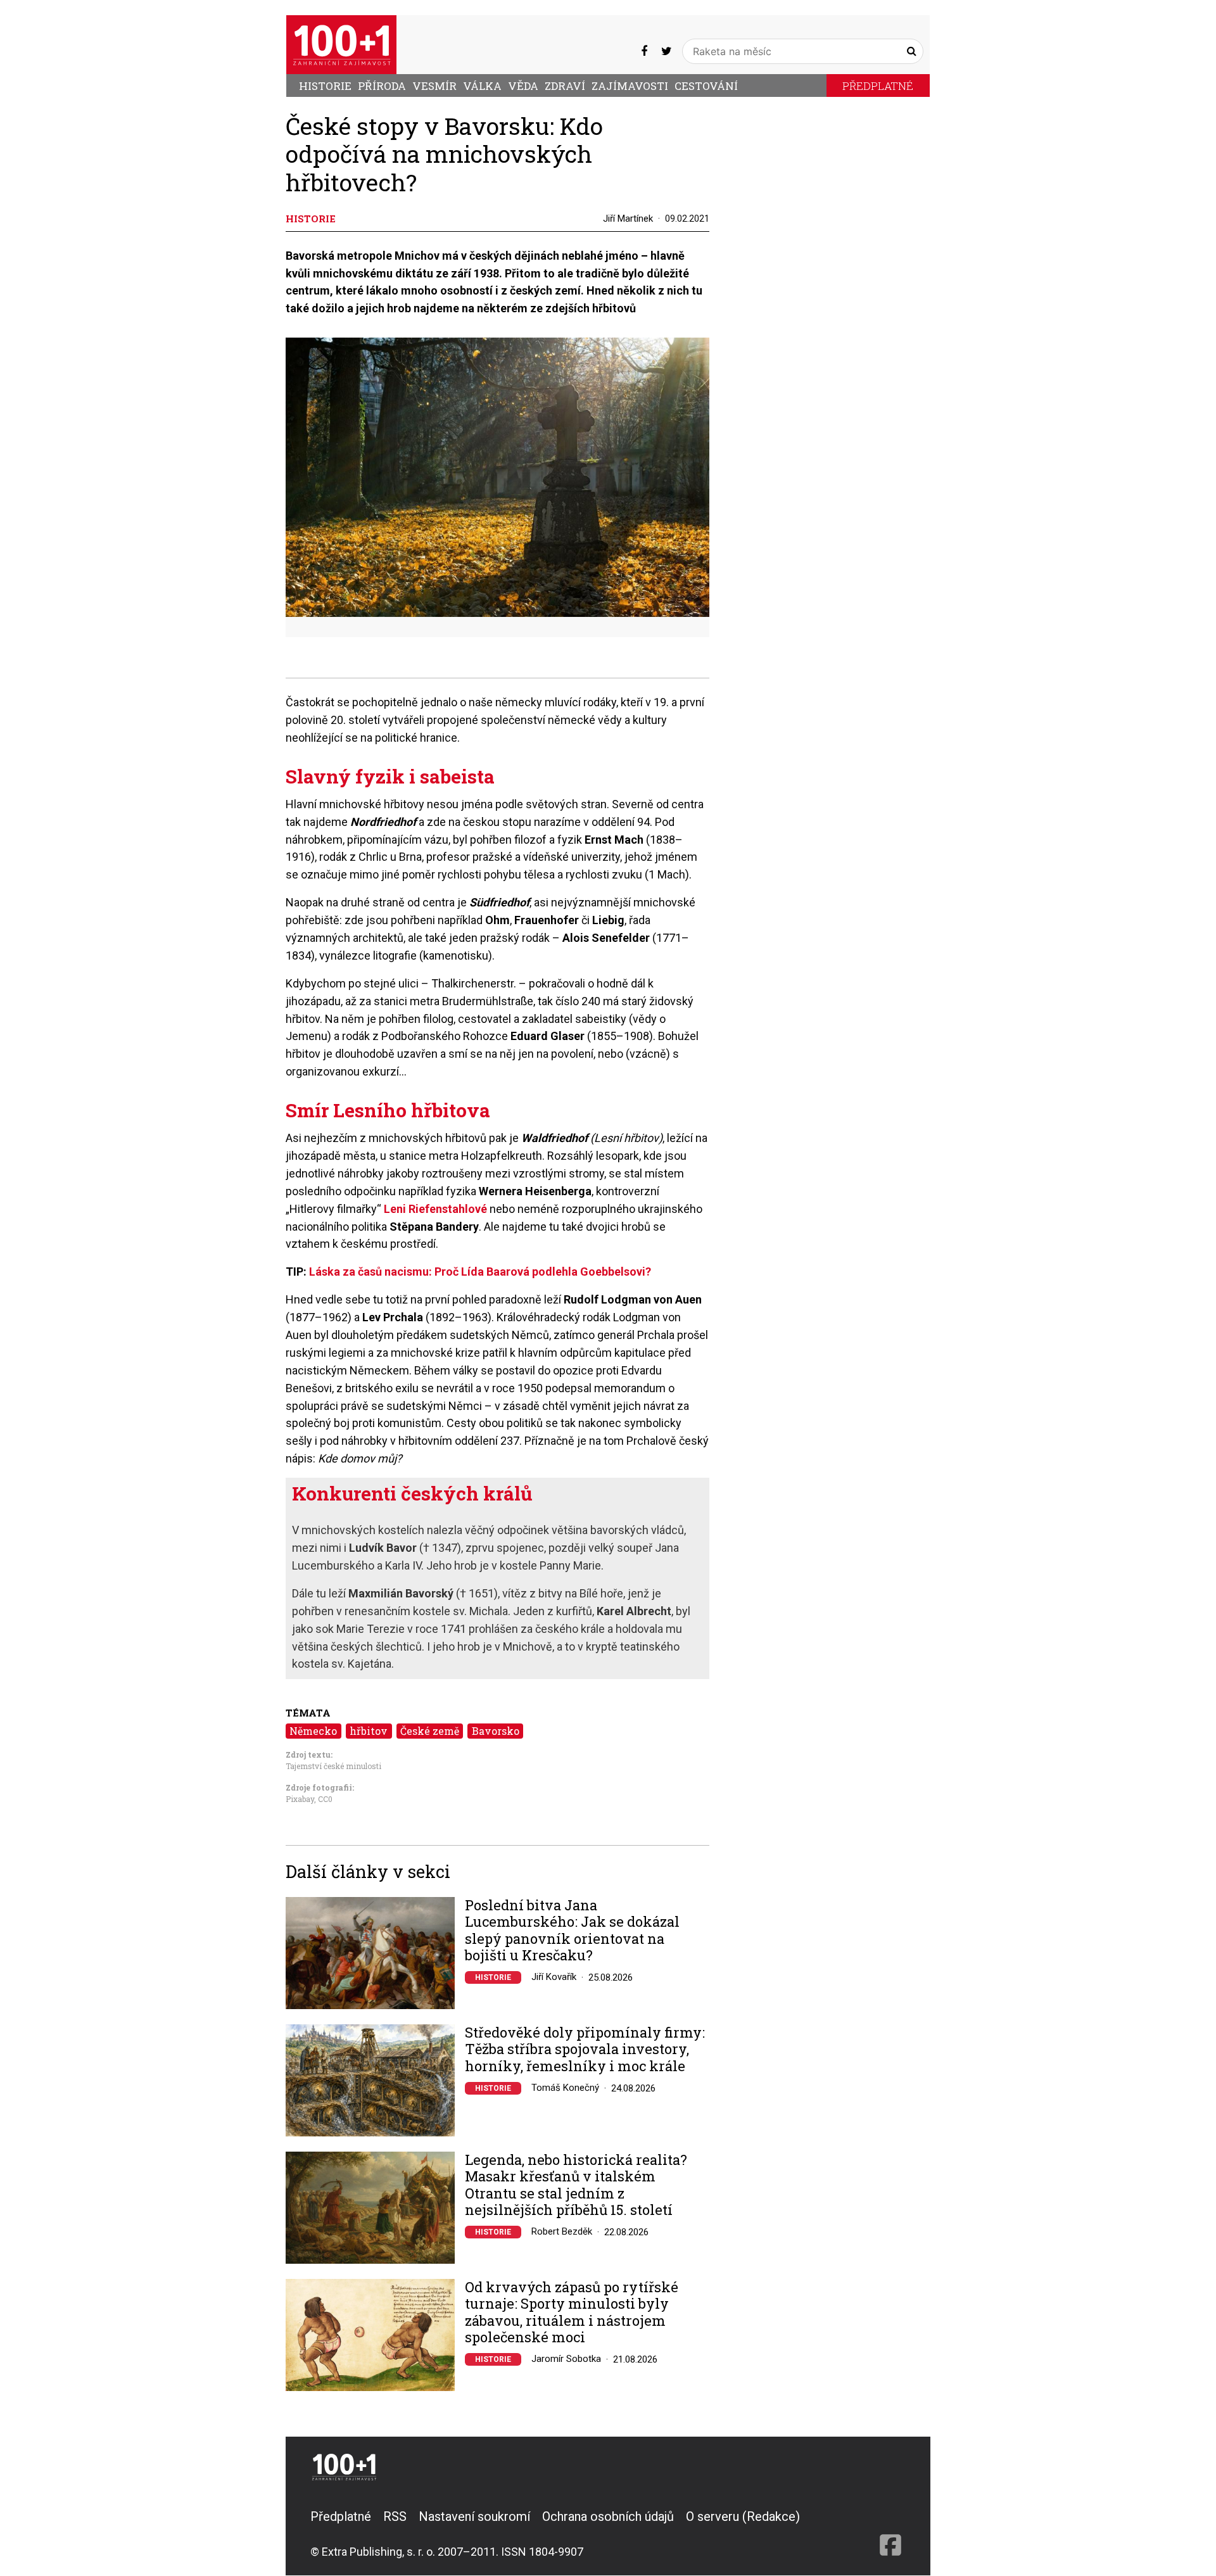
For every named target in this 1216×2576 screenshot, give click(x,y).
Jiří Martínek (628, 219)
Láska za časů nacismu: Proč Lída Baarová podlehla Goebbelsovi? (480, 1272)
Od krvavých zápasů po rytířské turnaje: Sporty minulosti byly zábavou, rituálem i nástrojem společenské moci (572, 2313)
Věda (523, 86)
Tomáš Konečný (565, 2088)
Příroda (382, 86)
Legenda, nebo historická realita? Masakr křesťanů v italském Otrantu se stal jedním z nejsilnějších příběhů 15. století (576, 2185)
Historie (325, 86)
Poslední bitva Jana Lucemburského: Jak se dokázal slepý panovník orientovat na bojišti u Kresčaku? (572, 1931)
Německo (313, 1731)
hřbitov (369, 1731)
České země (430, 1731)
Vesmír (434, 86)
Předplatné (878, 86)
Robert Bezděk (562, 2231)
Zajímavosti (630, 86)
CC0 (325, 1799)
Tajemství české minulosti (333, 1766)
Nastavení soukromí (474, 2516)
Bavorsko (496, 1731)
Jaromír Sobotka (566, 2359)
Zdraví (565, 86)
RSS (395, 2516)
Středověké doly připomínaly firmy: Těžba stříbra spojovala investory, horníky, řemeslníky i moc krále (585, 2049)
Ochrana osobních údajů (608, 2516)
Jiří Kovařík (554, 1977)
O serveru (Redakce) (743, 2516)
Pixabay (300, 1799)
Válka (482, 86)
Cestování (706, 86)
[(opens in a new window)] (644, 51)
